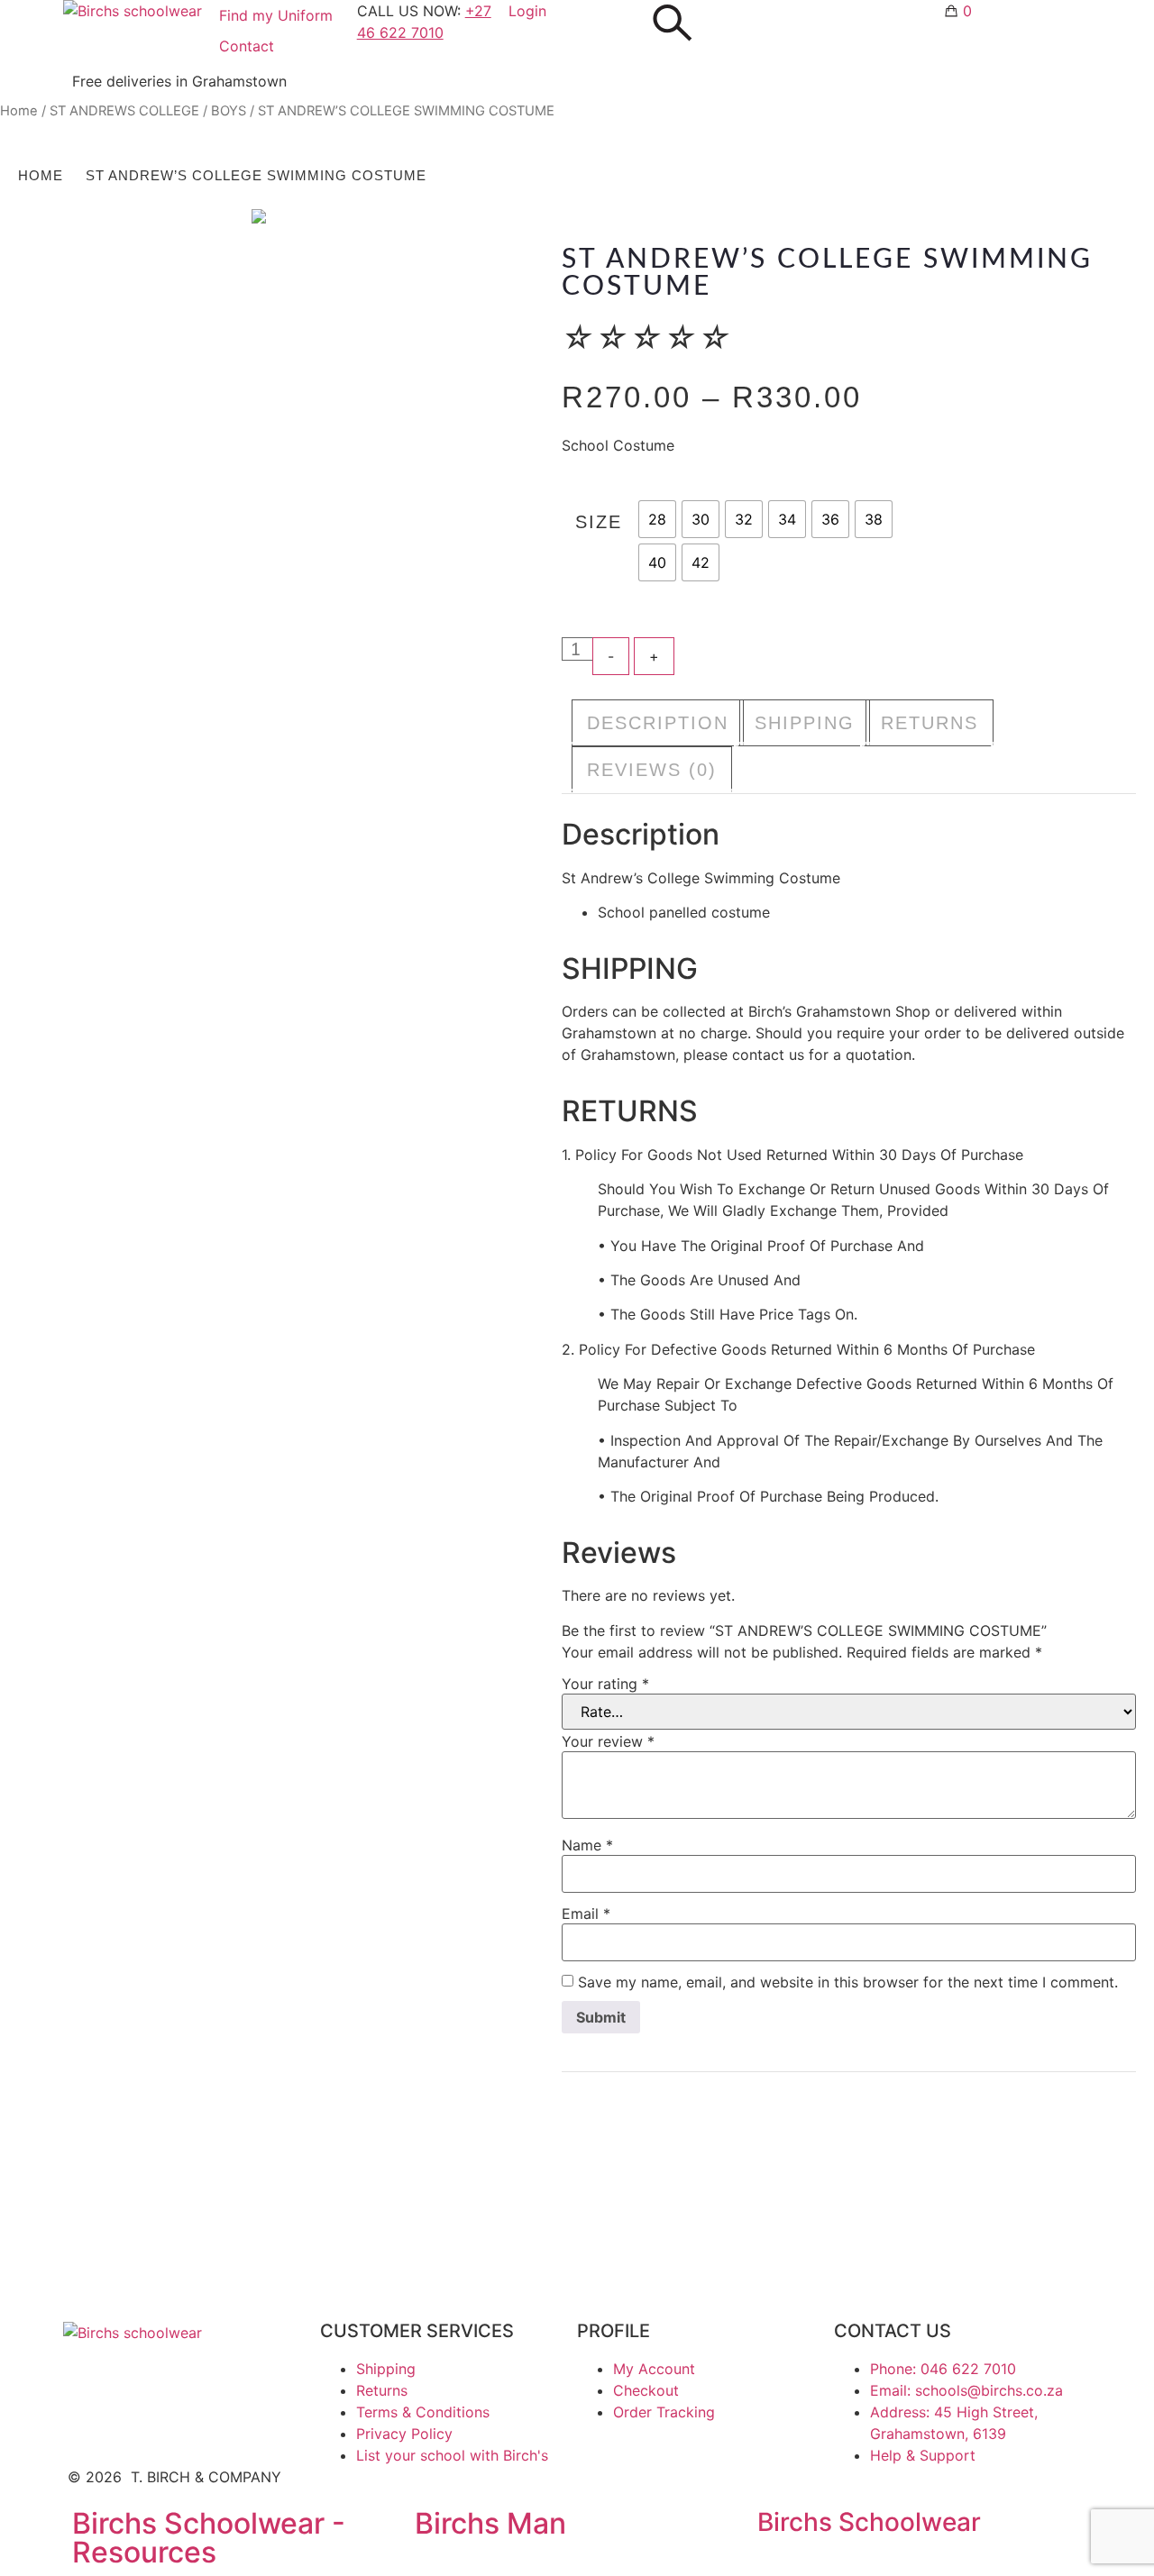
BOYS (229, 111)
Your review (608, 1741)
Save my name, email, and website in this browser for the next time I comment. (848, 1982)
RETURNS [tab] (930, 723)
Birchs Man (490, 2523)
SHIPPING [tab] (805, 723)
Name (587, 1845)
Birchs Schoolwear (869, 2522)
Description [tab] (658, 723)
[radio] (657, 519)
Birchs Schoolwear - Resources (209, 2538)
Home (19, 111)
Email (586, 1914)
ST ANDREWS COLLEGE (124, 111)
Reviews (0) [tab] (652, 770)
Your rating (605, 1684)
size (599, 522)
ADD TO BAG (807, 658)
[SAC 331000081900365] (258, 216)
